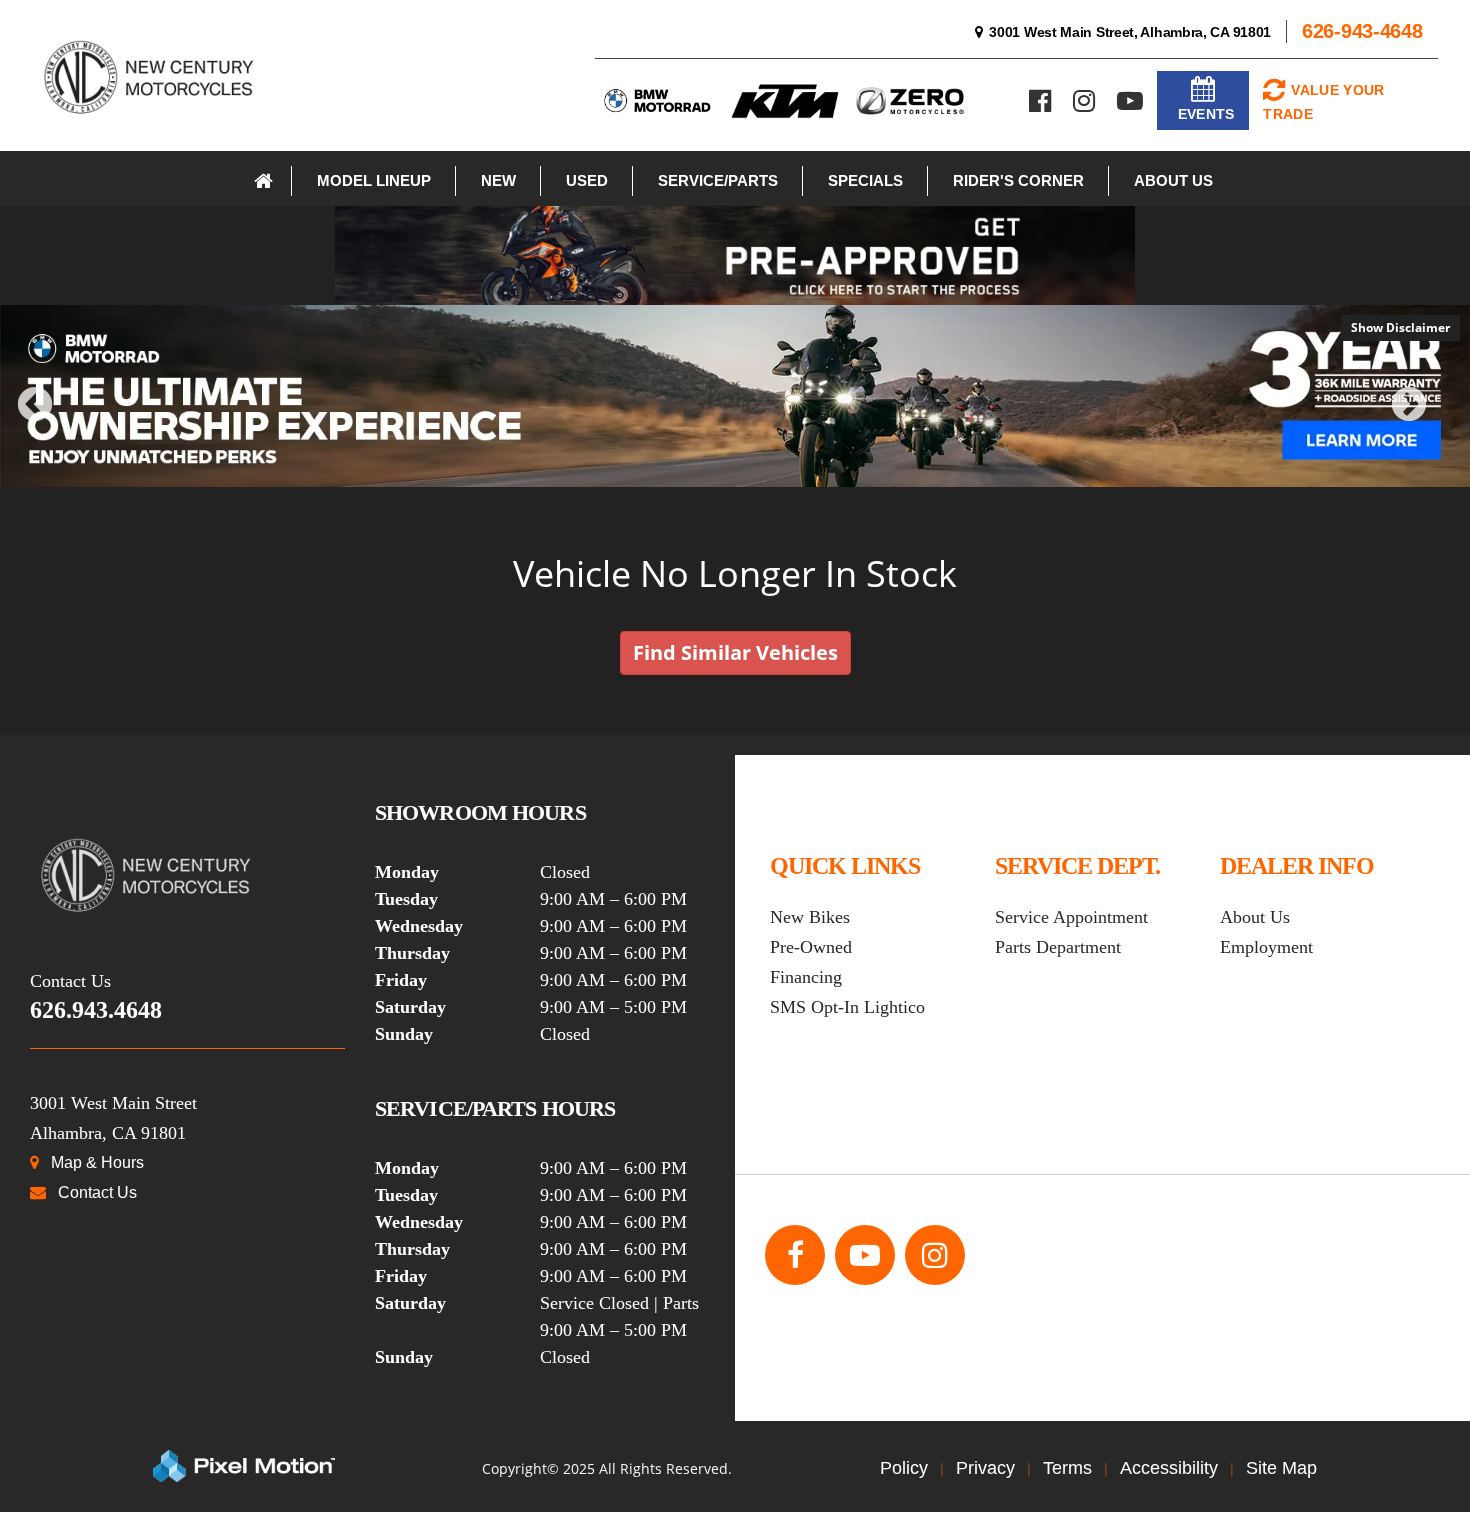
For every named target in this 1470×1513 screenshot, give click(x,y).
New (498, 180)
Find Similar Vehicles (735, 652)
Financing (806, 977)
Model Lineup (374, 180)
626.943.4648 (96, 1010)
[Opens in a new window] (1040, 101)
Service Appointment (1071, 917)
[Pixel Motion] (244, 1466)
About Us (1173, 180)
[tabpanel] (735, 396)
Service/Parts (718, 180)
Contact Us (97, 1192)
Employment (1266, 947)
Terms (1067, 1468)
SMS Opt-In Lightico (847, 1007)
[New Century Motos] (187, 875)
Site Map (1281, 1468)
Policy (904, 1468)
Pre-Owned (811, 947)
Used (587, 180)
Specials (865, 180)
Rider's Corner (1018, 180)
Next (1442, 418)
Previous (79, 418)
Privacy (985, 1468)
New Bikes (810, 917)
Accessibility (1169, 1468)
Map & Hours (97, 1162)
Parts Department (1058, 947)
